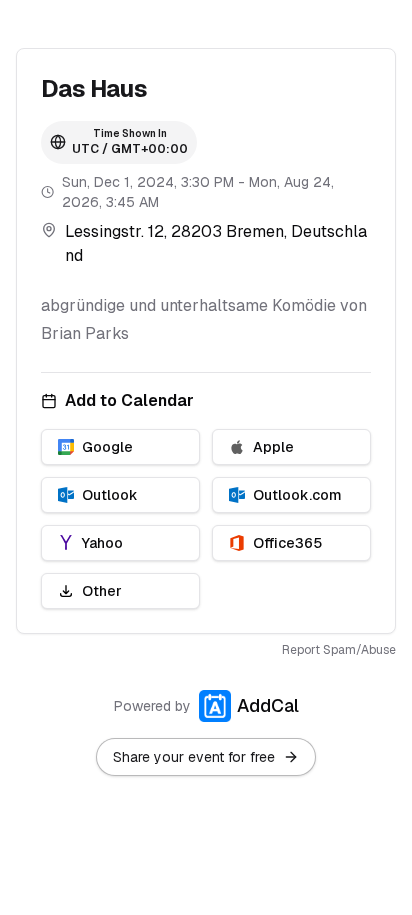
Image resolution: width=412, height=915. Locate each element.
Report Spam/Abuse (339, 650)
